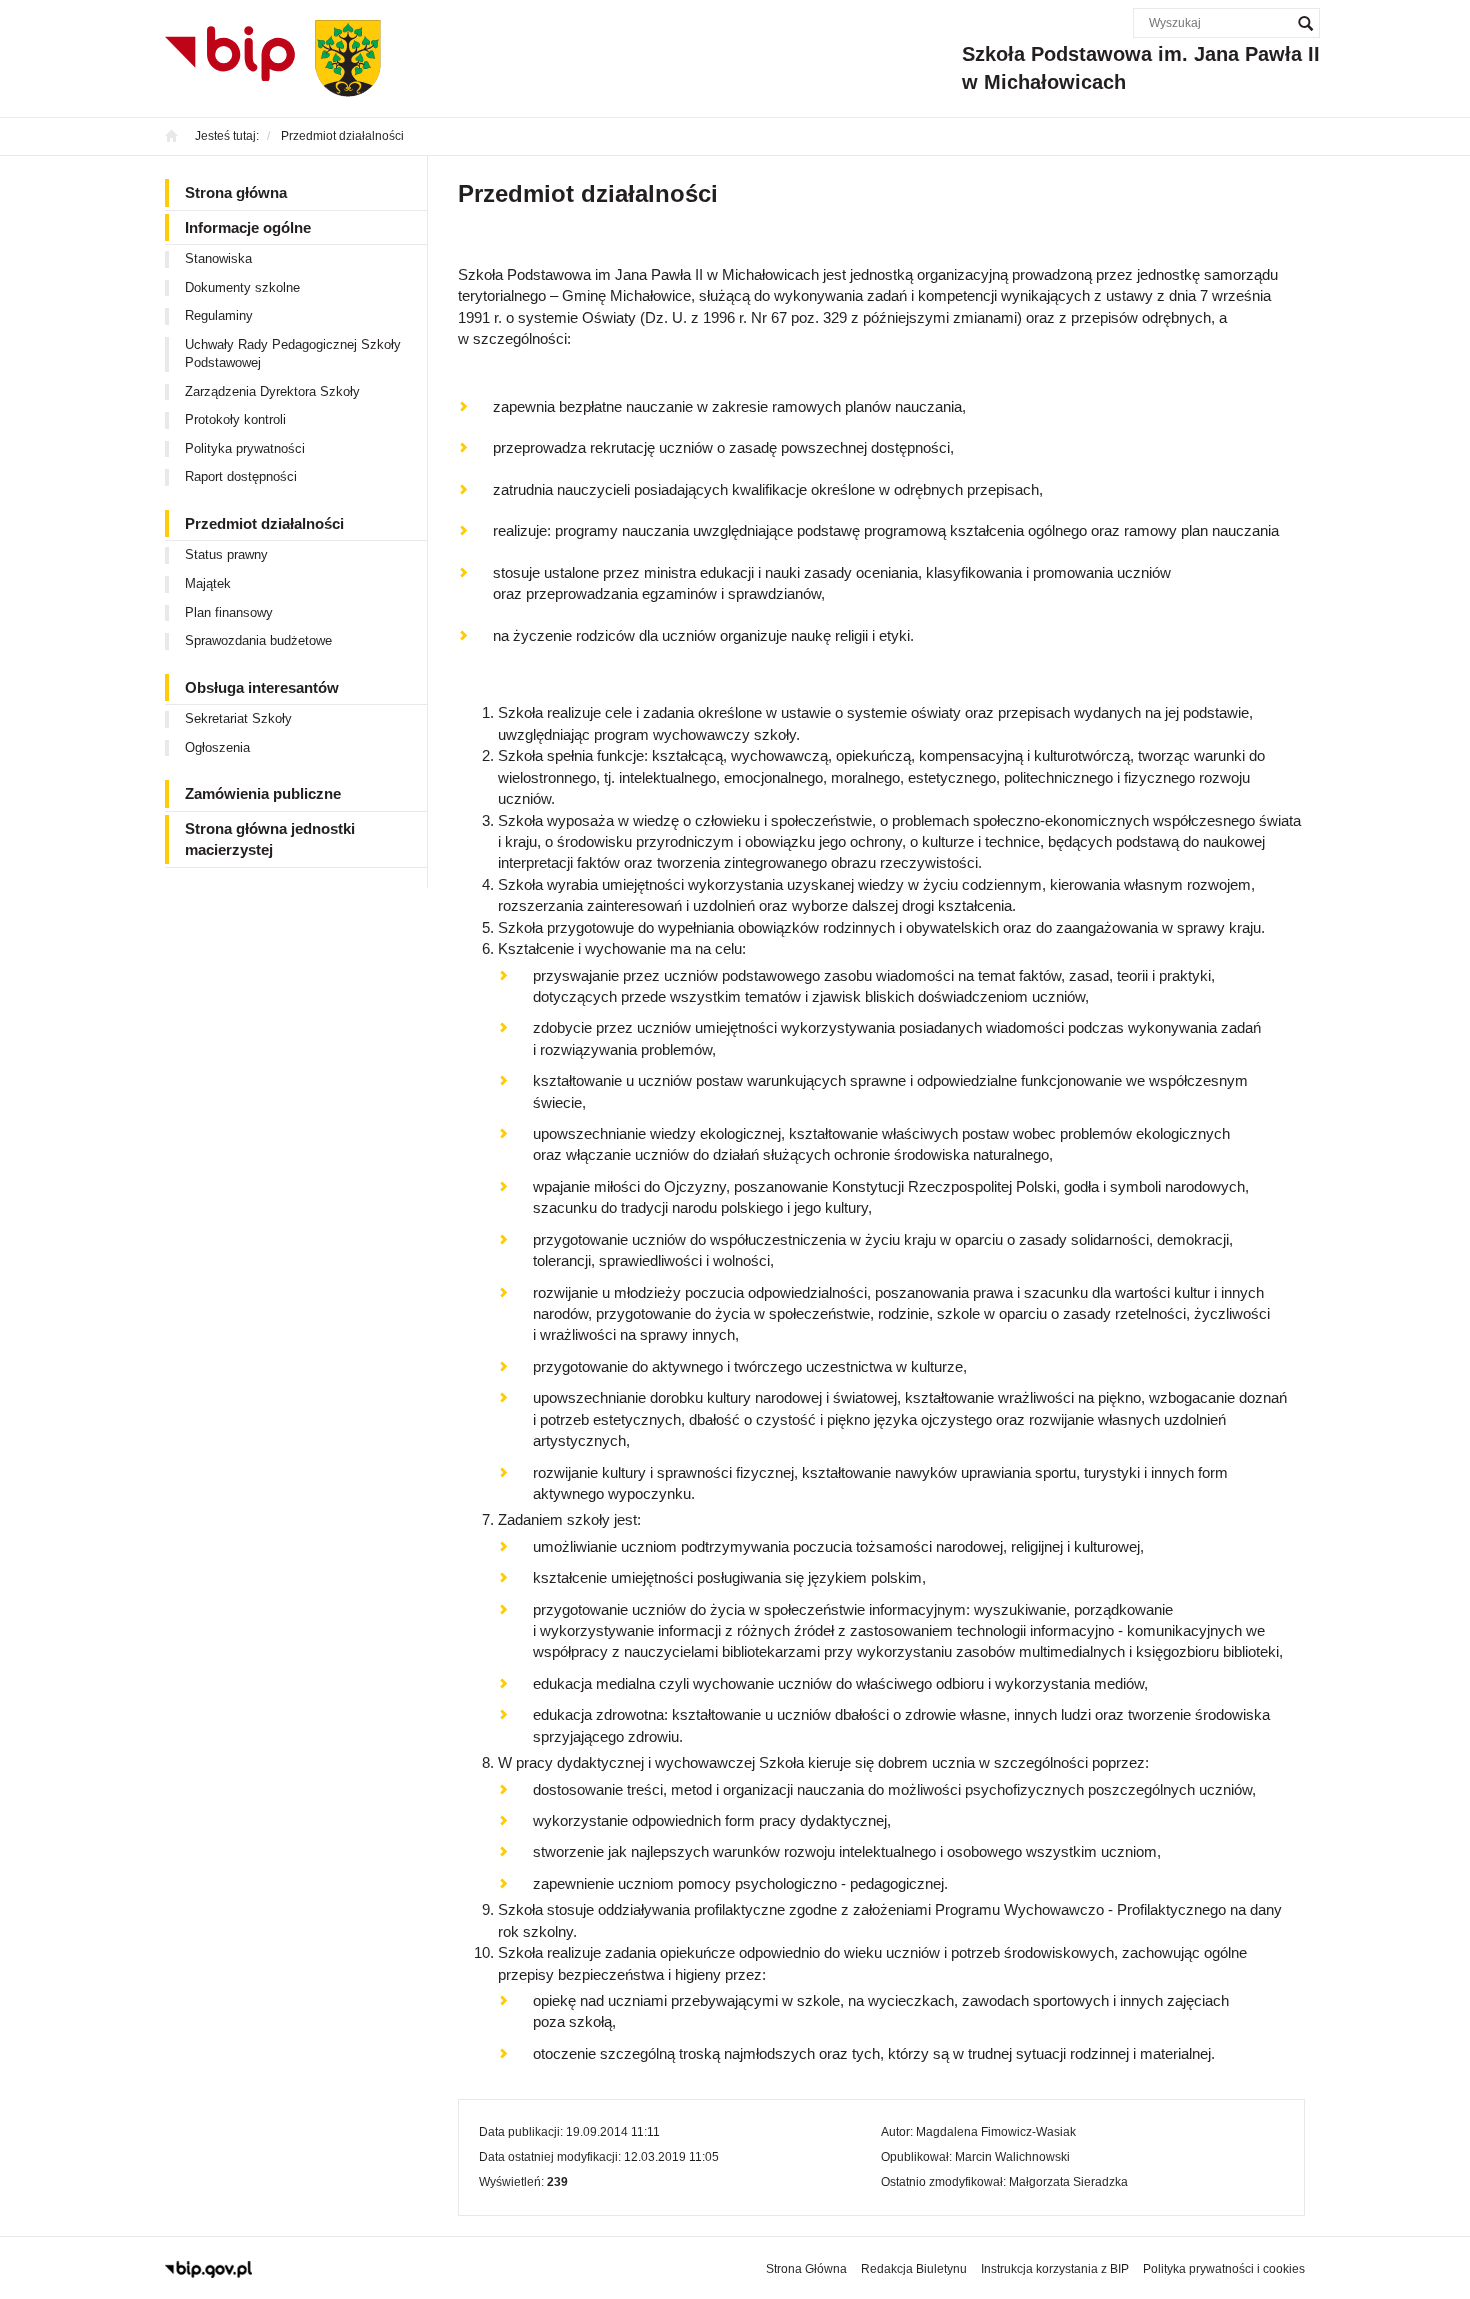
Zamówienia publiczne (263, 793)
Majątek (208, 583)
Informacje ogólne (248, 227)
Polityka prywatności (245, 448)
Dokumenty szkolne (242, 287)
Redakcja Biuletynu (914, 2269)
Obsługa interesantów (262, 687)
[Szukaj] (1305, 23)
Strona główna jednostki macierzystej (270, 839)
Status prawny (226, 554)
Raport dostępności (241, 476)
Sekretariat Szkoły (238, 718)
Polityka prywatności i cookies (1224, 2269)
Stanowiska (218, 258)
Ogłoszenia (217, 747)
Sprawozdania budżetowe (258, 640)
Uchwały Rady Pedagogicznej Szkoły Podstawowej (293, 354)
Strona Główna (806, 2269)
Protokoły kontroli (235, 419)
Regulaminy (219, 315)
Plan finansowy (229, 612)
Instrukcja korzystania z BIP (1055, 2269)
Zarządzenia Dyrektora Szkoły (272, 391)
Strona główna (236, 192)
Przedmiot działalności (264, 523)
